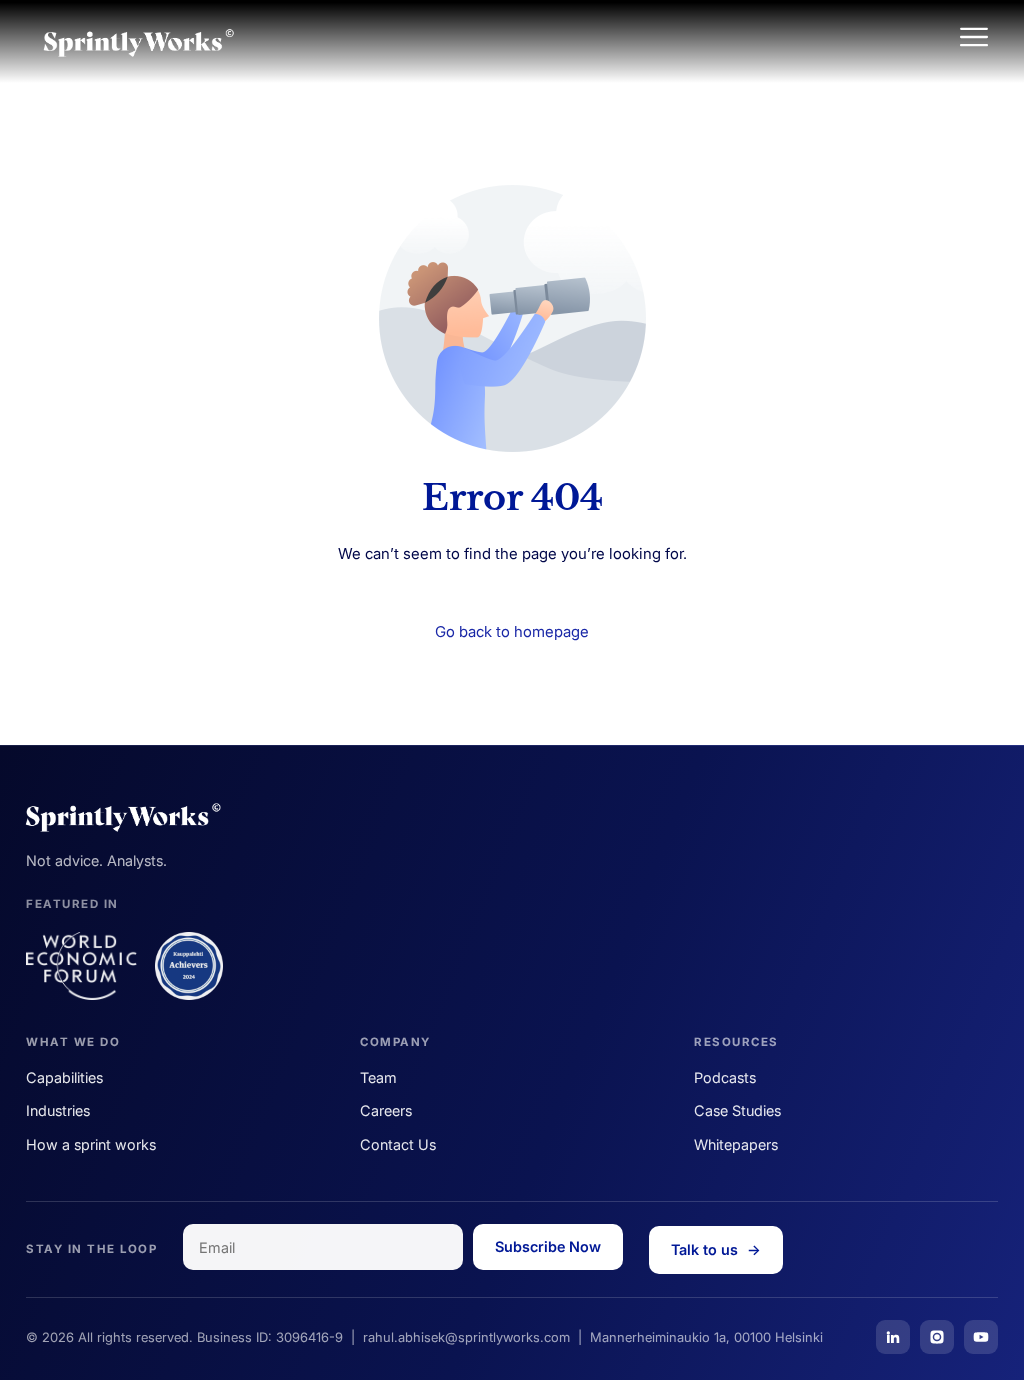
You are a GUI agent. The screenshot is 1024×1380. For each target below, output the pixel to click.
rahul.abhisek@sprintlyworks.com (466, 1337)
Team (378, 1077)
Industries (58, 1110)
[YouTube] (981, 1337)
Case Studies (737, 1110)
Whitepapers (736, 1144)
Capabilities (64, 1077)
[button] (974, 38)
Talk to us (716, 1249)
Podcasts (725, 1077)
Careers (386, 1110)
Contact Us (398, 1144)
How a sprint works (91, 1144)
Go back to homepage (512, 631)
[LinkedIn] (893, 1337)
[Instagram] (937, 1337)
